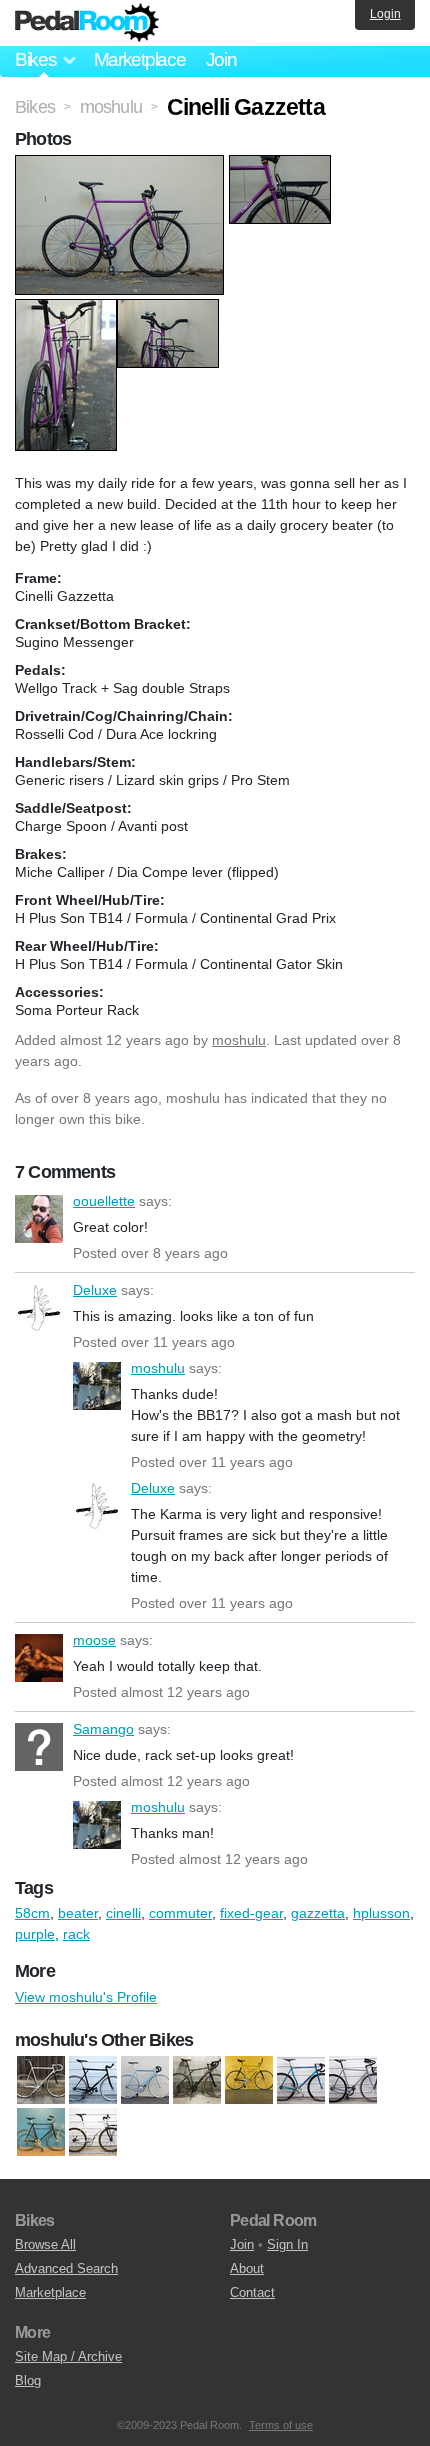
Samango (39, 1747)
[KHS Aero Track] (301, 2080)
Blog (28, 2380)
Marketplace (140, 59)
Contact (252, 2292)
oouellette (39, 1219)
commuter (180, 1913)
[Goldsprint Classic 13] (145, 2080)
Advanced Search (66, 2268)
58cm (32, 1913)
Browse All (45, 2244)
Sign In (287, 2244)
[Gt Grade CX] (197, 2080)
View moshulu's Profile (86, 1997)
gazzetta (318, 1913)
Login (385, 14)
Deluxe (39, 1308)
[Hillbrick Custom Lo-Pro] (249, 2080)
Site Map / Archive (68, 2356)
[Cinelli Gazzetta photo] (122, 165)
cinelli (123, 1913)
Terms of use (281, 2425)
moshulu (239, 1040)
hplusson (381, 1913)
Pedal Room (87, 23)
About (247, 2268)
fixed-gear (251, 1913)
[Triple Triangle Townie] (93, 2132)
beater (78, 1913)
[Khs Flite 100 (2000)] (353, 2080)
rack (76, 1934)
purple (35, 1934)
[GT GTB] (93, 2080)
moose (39, 1658)
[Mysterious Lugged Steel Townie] (41, 2132)
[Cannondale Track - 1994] (41, 2080)
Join (221, 59)
